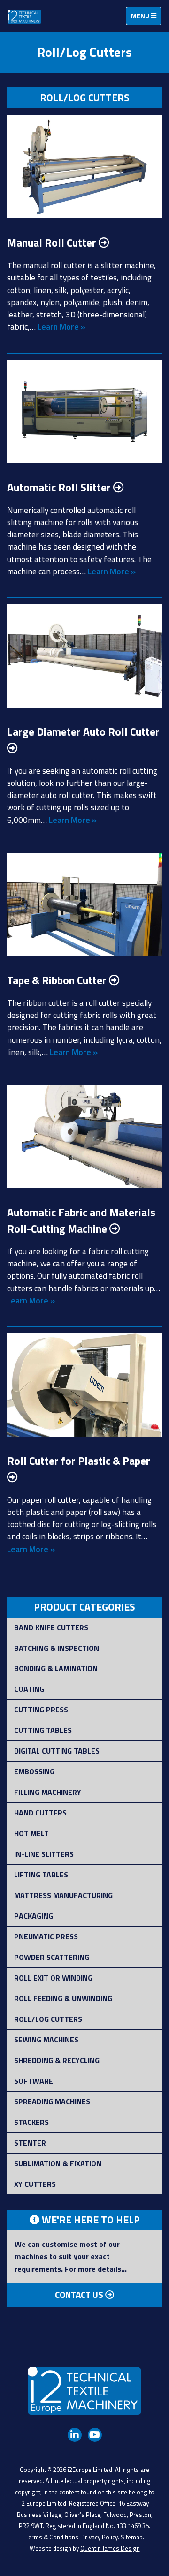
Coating (29, 1689)
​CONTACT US (80, 2295)
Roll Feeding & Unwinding (63, 1998)
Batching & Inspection (57, 1648)
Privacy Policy (100, 2537)
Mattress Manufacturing (63, 1895)
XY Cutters (35, 2184)
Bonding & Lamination (56, 1668)
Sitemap (132, 2537)
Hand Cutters (40, 1813)
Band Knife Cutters (51, 1627)
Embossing (34, 1771)
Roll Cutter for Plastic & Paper (79, 1461)
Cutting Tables (43, 1730)
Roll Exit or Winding (53, 1978)
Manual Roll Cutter (53, 243)
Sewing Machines (46, 2040)
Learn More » (61, 327)
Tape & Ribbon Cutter (58, 980)
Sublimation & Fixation (58, 2163)
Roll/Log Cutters (48, 2019)
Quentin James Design (110, 2548)
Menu (146, 18)
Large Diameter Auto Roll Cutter (83, 732)
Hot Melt (31, 1833)
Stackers (31, 2122)
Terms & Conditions (52, 2537)
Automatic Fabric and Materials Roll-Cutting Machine (81, 1220)
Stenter (30, 2143)
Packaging (34, 1916)
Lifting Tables (41, 1875)
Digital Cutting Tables (57, 1751)
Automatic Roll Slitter (60, 487)
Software (34, 2081)
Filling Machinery (48, 1792)
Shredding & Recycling (57, 2060)
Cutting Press (41, 1710)
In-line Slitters (44, 1854)
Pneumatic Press (46, 1936)
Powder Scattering (52, 1957)
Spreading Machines (52, 2101)
